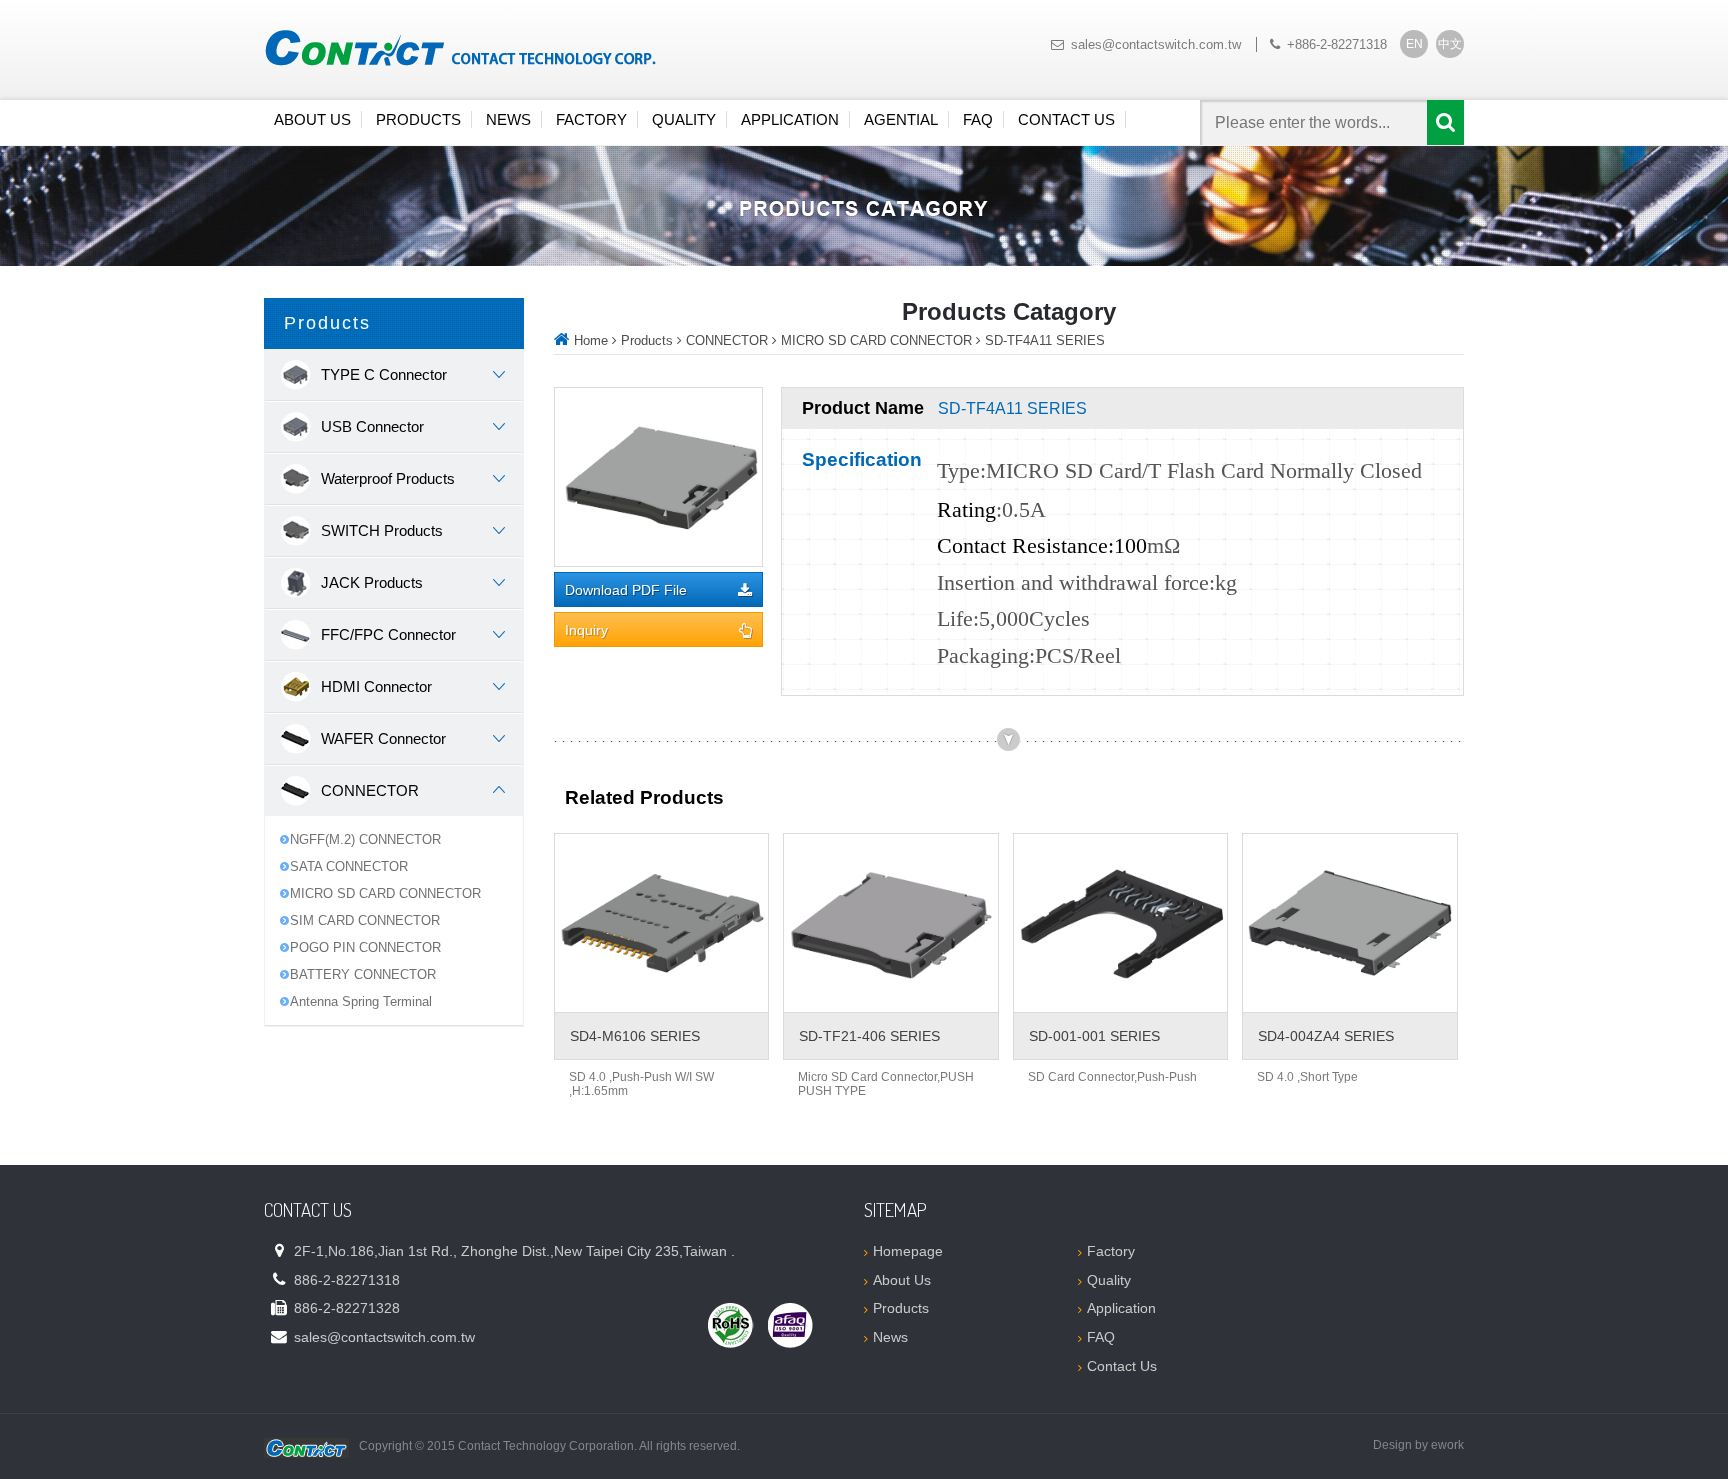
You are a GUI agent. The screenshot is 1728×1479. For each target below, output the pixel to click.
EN (1414, 44)
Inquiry (586, 630)
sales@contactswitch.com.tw (1156, 44)
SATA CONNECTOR (349, 866)
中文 (1450, 44)
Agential (901, 119)
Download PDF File (626, 590)
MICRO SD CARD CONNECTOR (385, 893)
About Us (312, 119)
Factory (591, 119)
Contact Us (1066, 119)
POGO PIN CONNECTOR (365, 947)
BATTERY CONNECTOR (363, 974)
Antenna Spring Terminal (361, 1001)
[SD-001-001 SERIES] (1120, 923)
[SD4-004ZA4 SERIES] (1349, 923)
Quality (684, 119)
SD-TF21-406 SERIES (869, 1036)
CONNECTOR (727, 340)
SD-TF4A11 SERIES (1045, 340)
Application (790, 119)
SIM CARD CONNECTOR (365, 920)
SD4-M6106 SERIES (635, 1036)
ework (1447, 1445)
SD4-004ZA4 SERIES (1326, 1036)
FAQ (978, 119)
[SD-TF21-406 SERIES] (890, 923)
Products (418, 119)
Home (591, 340)
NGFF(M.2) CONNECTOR (365, 839)
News (508, 119)
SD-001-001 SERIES (1094, 1036)
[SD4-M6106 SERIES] (661, 923)
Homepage (908, 1251)
